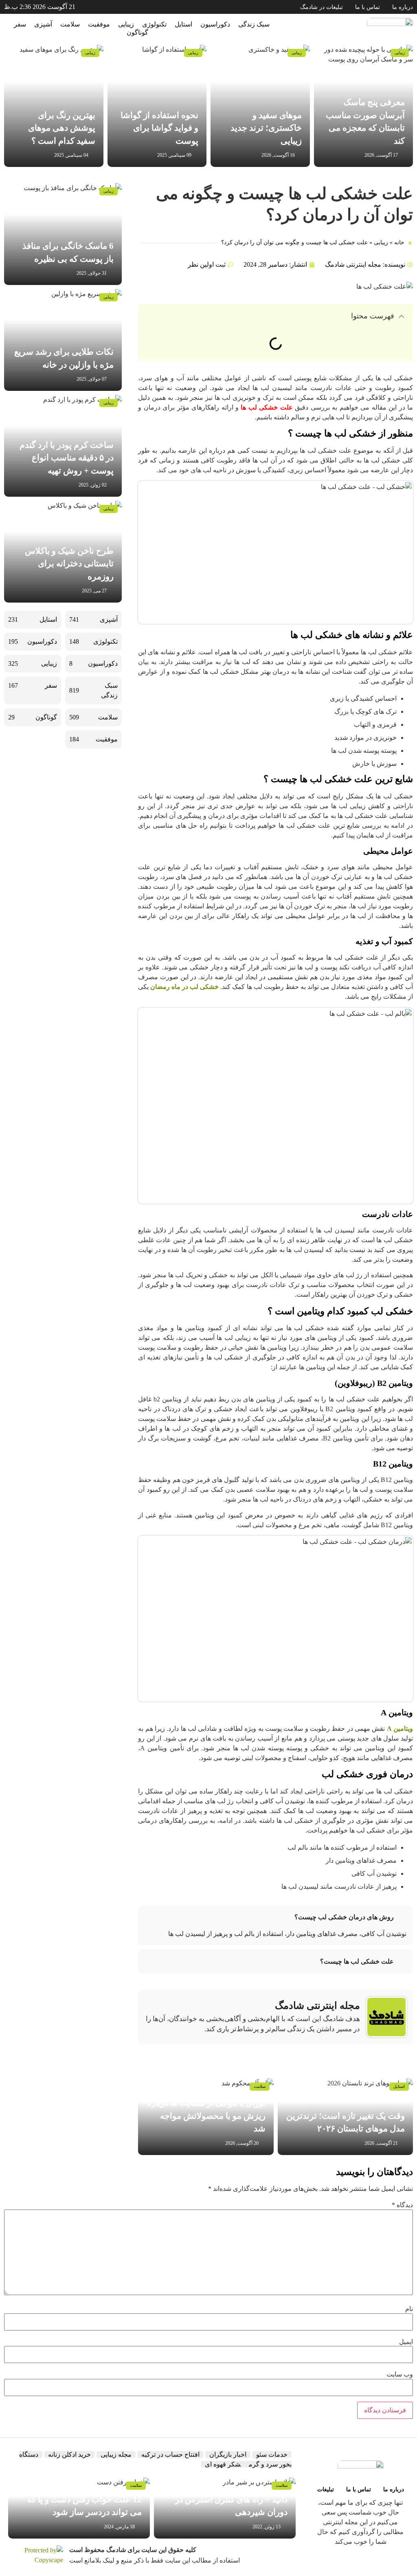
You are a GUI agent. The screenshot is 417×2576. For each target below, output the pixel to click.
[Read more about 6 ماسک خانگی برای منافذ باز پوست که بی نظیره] (63, 234)
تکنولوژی (154, 24)
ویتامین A (400, 1729)
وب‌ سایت (400, 2374)
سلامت (70, 24)
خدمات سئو (272, 2454)
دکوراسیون (215, 24)
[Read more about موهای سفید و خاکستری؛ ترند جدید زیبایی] (260, 106)
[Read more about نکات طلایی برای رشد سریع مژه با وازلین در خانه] (63, 340)
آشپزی (43, 24)
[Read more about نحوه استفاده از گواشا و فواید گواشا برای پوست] (157, 106)
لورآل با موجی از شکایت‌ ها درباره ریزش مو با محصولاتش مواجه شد (206, 2116)
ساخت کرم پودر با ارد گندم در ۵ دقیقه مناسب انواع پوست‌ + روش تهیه (67, 458)
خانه (399, 242)
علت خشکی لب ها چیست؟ (357, 1961)
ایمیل (406, 2342)
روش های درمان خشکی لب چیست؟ (344, 1917)
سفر (20, 24)
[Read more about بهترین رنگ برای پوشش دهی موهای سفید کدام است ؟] (54, 106)
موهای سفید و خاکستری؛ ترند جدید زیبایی (266, 128)
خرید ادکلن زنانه (69, 2454)
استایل (183, 24)
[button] (402, 316)
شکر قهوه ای (223, 2464)
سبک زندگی (254, 24)
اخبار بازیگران (228, 2454)
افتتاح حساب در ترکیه (170, 2454)
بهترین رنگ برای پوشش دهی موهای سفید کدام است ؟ (62, 128)
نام (409, 2309)
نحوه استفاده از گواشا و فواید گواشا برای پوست (159, 128)
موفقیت (99, 24)
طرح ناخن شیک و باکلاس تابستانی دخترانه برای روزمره (69, 564)
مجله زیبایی (116, 2454)
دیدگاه (402, 2205)
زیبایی (126, 24)
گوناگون (137, 32)
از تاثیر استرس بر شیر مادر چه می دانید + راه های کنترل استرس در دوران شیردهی (227, 2499)
